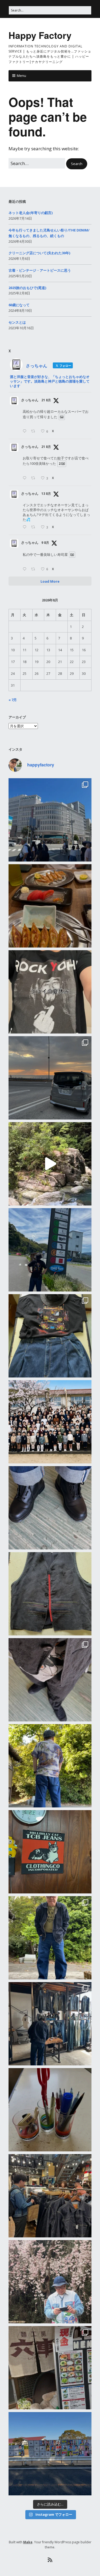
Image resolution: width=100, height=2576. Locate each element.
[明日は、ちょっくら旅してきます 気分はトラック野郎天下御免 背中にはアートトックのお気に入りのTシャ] (50, 1336)
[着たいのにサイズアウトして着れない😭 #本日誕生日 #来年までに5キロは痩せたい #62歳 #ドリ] (50, 1594)
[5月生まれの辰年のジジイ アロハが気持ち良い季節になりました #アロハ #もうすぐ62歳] (50, 1766)
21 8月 (46, 400)
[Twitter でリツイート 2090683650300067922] (35, 431)
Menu (21, 76)
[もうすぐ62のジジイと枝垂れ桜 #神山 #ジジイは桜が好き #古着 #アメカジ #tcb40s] (50, 2282)
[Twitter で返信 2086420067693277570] (26, 569)
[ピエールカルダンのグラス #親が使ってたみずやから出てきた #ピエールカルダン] (50, 2110)
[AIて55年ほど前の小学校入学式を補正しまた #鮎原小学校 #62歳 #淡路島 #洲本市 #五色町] (50, 1422)
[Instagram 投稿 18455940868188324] (50, 992)
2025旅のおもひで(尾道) (27, 288)
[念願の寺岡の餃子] (50, 906)
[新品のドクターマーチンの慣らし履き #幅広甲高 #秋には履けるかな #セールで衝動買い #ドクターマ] (50, 1508)
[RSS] (50, 2560)
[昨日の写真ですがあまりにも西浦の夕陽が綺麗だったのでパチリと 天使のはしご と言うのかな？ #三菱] (50, 1078)
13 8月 (46, 494)
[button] (77, 164)
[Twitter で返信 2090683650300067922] (26, 431)
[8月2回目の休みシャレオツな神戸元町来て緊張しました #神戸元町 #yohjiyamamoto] (50, 820)
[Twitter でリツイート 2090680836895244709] (35, 478)
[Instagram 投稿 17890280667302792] (50, 2454)
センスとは (17, 322)
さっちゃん (30, 400)
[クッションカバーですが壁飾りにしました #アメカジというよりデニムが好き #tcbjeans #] (50, 1852)
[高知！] (50, 1250)
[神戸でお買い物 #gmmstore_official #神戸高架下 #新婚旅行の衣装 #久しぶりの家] (50, 2196)
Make (28, 2542)
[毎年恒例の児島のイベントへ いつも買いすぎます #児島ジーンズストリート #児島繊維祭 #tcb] (50, 2024)
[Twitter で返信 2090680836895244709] (26, 478)
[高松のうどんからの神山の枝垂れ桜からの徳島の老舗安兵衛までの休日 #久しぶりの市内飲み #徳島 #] (50, 2368)
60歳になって (19, 305)
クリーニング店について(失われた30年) (39, 253)
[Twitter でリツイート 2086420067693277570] (35, 569)
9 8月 (45, 543)
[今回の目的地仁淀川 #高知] (50, 1164)
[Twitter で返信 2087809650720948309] (26, 527)
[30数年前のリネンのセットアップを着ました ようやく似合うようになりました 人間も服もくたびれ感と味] (50, 1680)
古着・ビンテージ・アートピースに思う (40, 270)
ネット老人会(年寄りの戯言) (31, 213)
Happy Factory (40, 35)
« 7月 (13, 700)
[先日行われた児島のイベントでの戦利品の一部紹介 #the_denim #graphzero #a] (50, 1938)
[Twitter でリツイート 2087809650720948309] (35, 527)
